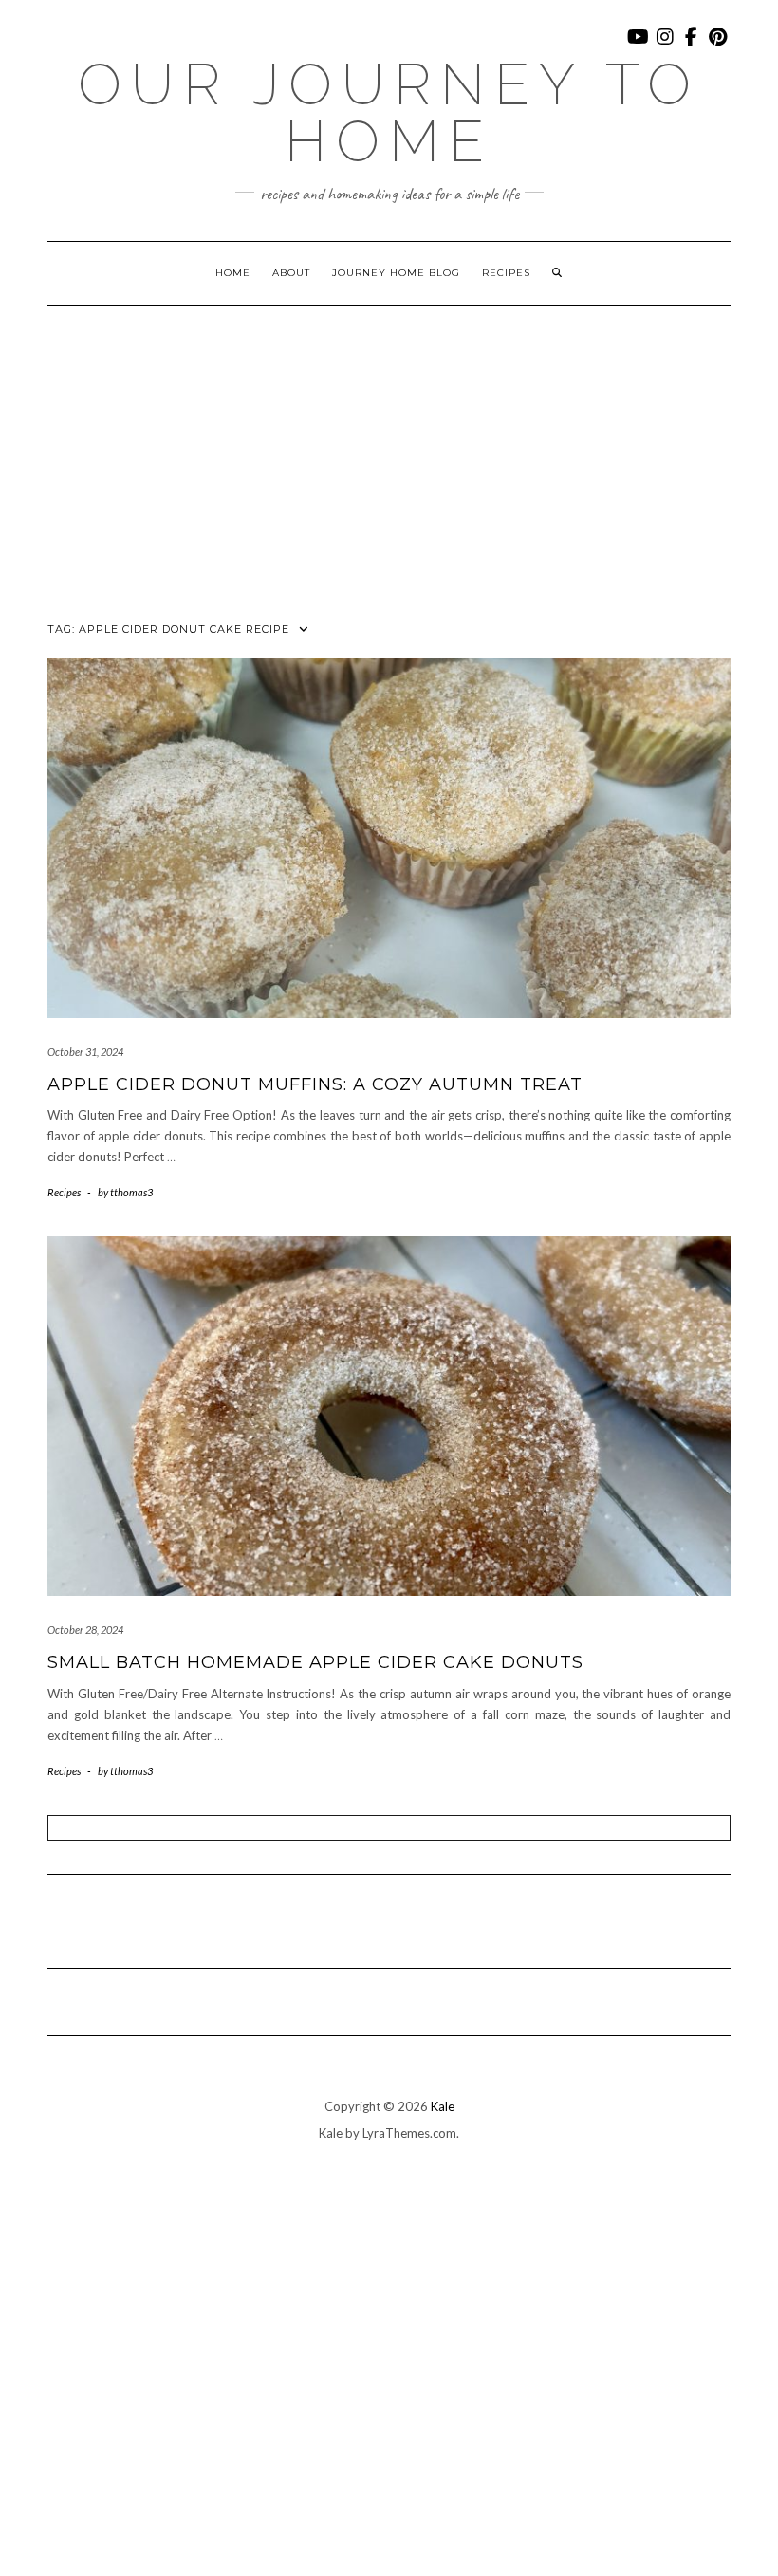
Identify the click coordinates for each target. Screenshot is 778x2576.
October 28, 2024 (85, 1630)
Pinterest (719, 46)
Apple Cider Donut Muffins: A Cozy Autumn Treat (315, 1084)
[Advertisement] (389, 448)
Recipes (506, 273)
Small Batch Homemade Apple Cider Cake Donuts (315, 1662)
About (291, 273)
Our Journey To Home (389, 113)
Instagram (666, 46)
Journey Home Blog (396, 273)
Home (233, 273)
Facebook (692, 46)
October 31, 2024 (85, 1052)
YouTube (639, 46)
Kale (443, 2106)
